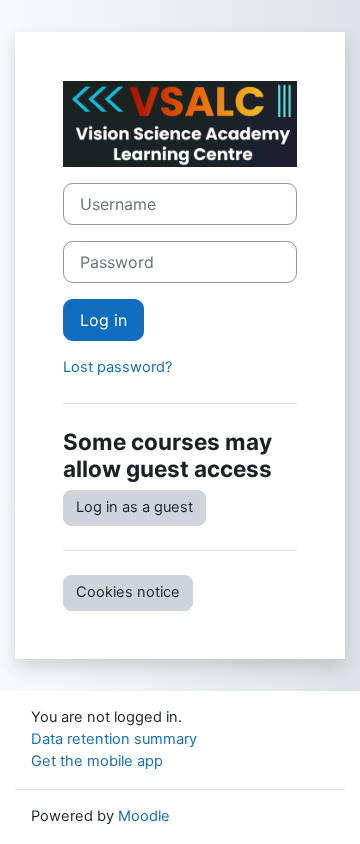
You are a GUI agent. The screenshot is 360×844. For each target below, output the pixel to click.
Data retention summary (114, 739)
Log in (103, 320)
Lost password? (117, 367)
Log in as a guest (134, 507)
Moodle (144, 816)
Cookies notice (128, 592)
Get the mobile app (97, 761)
